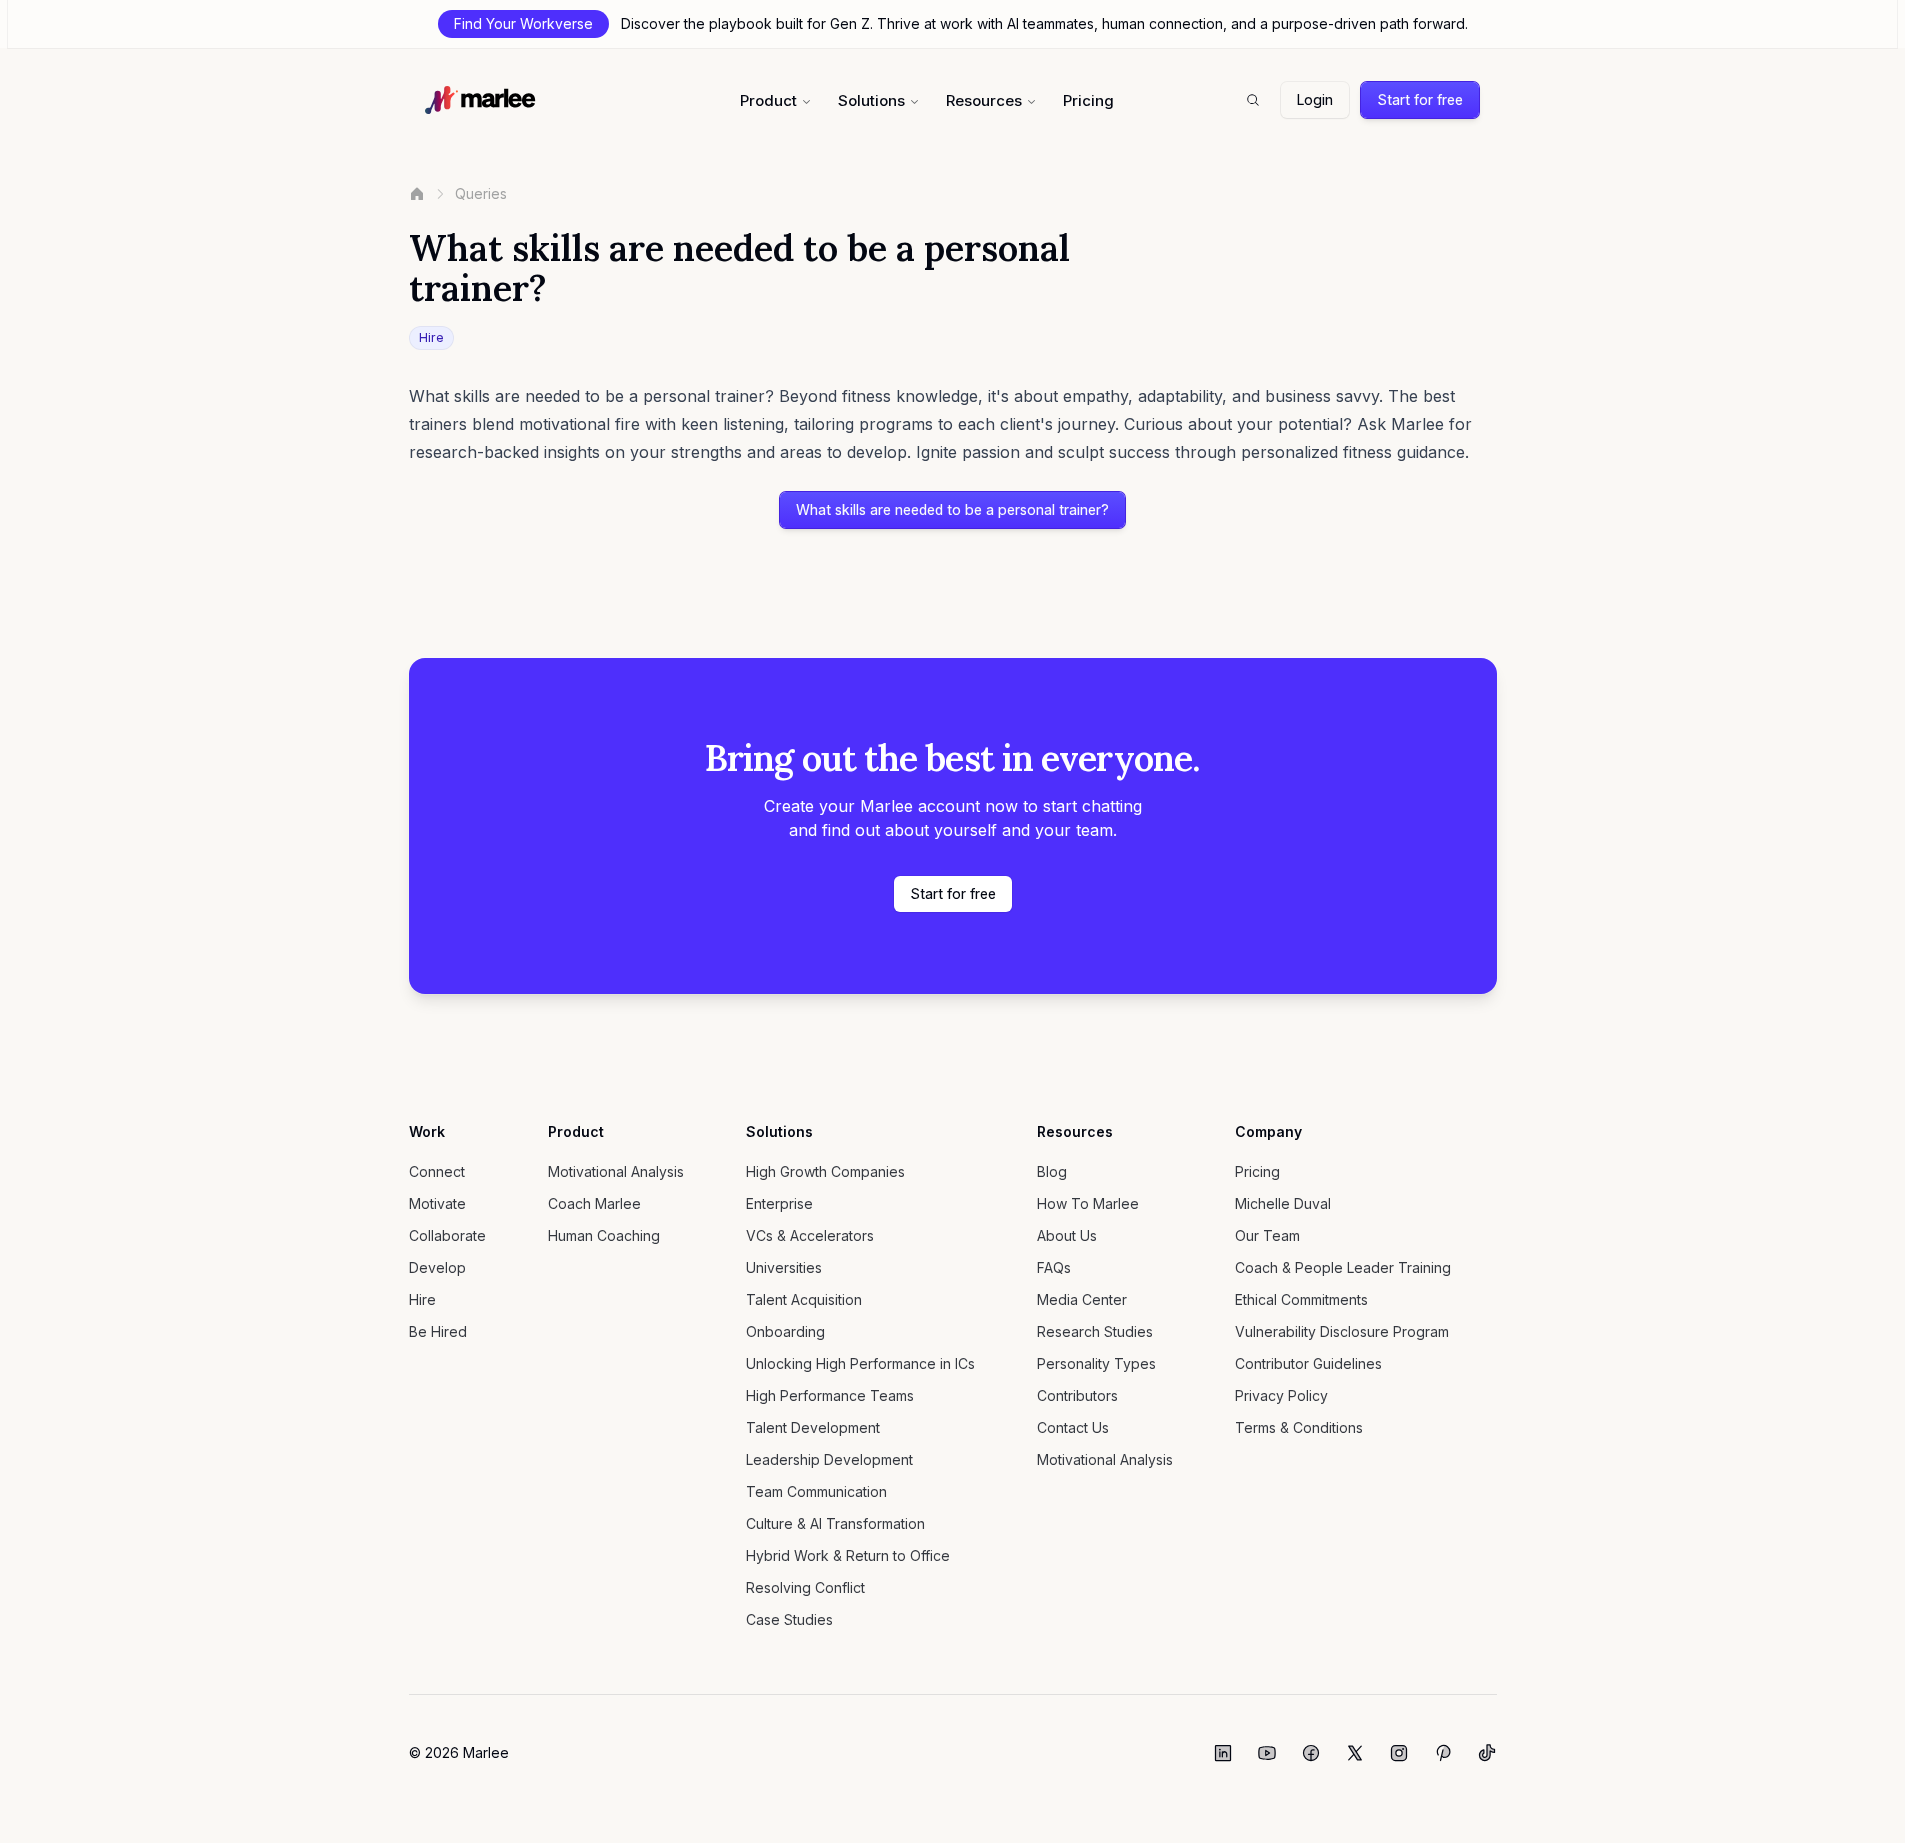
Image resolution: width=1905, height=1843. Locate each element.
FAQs (1054, 1267)
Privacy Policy (1281, 1395)
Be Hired (438, 1331)
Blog (1052, 1171)
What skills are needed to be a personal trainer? (952, 509)
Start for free (1420, 99)
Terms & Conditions (1299, 1427)
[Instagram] (1399, 1753)
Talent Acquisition (804, 1299)
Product (768, 100)
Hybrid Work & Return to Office (848, 1555)
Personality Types (1096, 1363)
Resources (984, 100)
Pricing (1088, 100)
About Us (1067, 1235)
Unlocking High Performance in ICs (860, 1363)
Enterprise (779, 1203)
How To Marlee (1088, 1203)
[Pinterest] (1443, 1753)
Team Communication (816, 1491)
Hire (422, 1299)
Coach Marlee (594, 1203)
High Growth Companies (825, 1171)
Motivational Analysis (616, 1171)
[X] (1355, 1753)
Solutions (871, 100)
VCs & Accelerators (810, 1235)
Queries (481, 193)
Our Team (1267, 1235)
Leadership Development (829, 1459)
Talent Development (813, 1427)
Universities (784, 1267)
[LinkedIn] (1223, 1753)
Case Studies (789, 1619)
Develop (437, 1267)
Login (1315, 99)
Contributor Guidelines (1308, 1363)
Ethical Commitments (1301, 1299)
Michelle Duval (1283, 1203)
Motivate (437, 1203)
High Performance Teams (830, 1395)
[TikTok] (1487, 1753)
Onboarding (785, 1331)
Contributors (1077, 1395)
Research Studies (1095, 1331)
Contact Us (1073, 1427)
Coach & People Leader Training (1343, 1267)
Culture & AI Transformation (835, 1523)
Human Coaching (604, 1235)
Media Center (1082, 1299)
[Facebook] (1311, 1753)
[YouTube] (1267, 1753)
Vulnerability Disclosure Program (1342, 1331)
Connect (437, 1171)
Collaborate (447, 1235)
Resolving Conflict (805, 1587)
